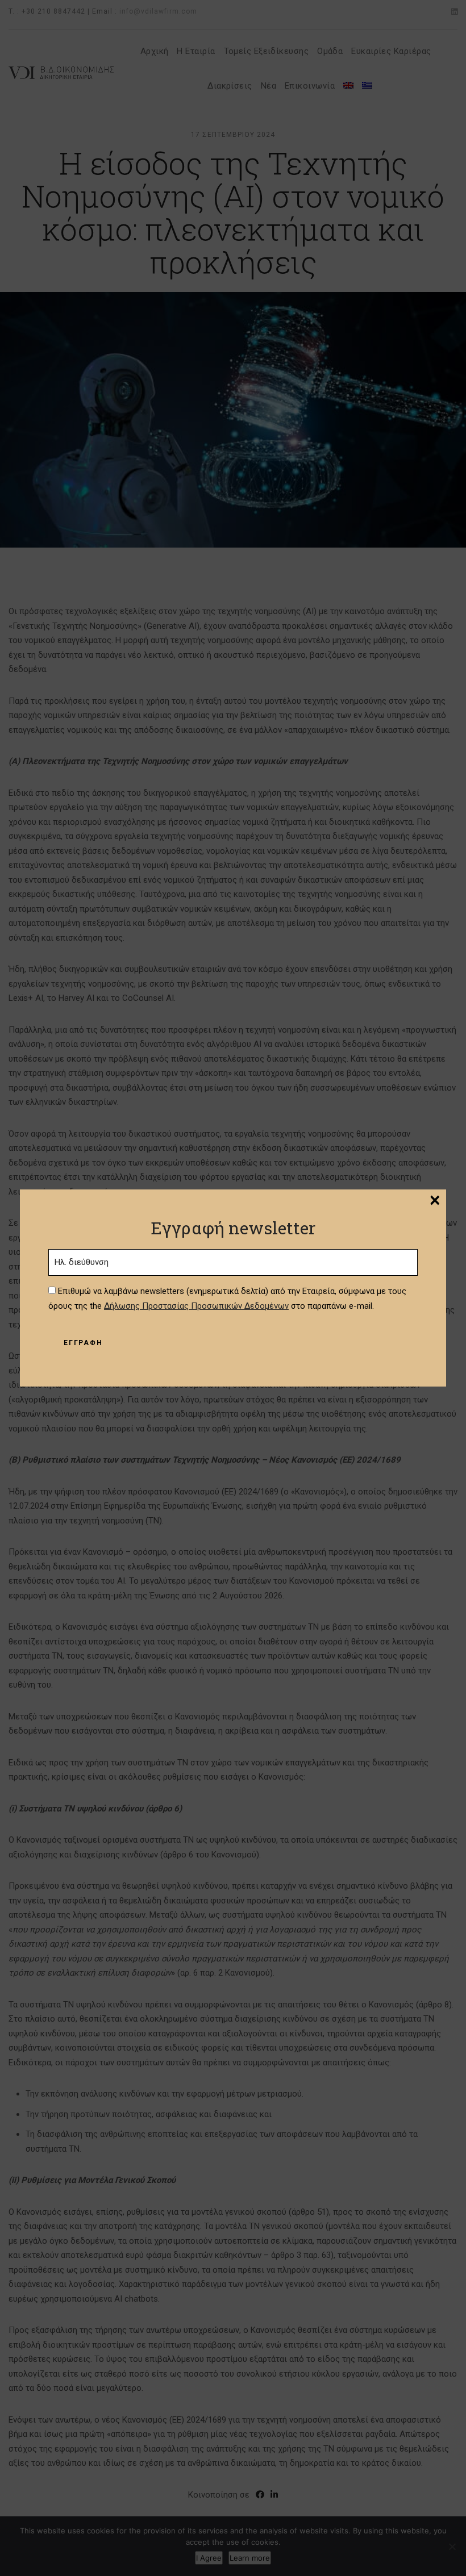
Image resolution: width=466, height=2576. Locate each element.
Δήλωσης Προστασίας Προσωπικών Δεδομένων (196, 1306)
